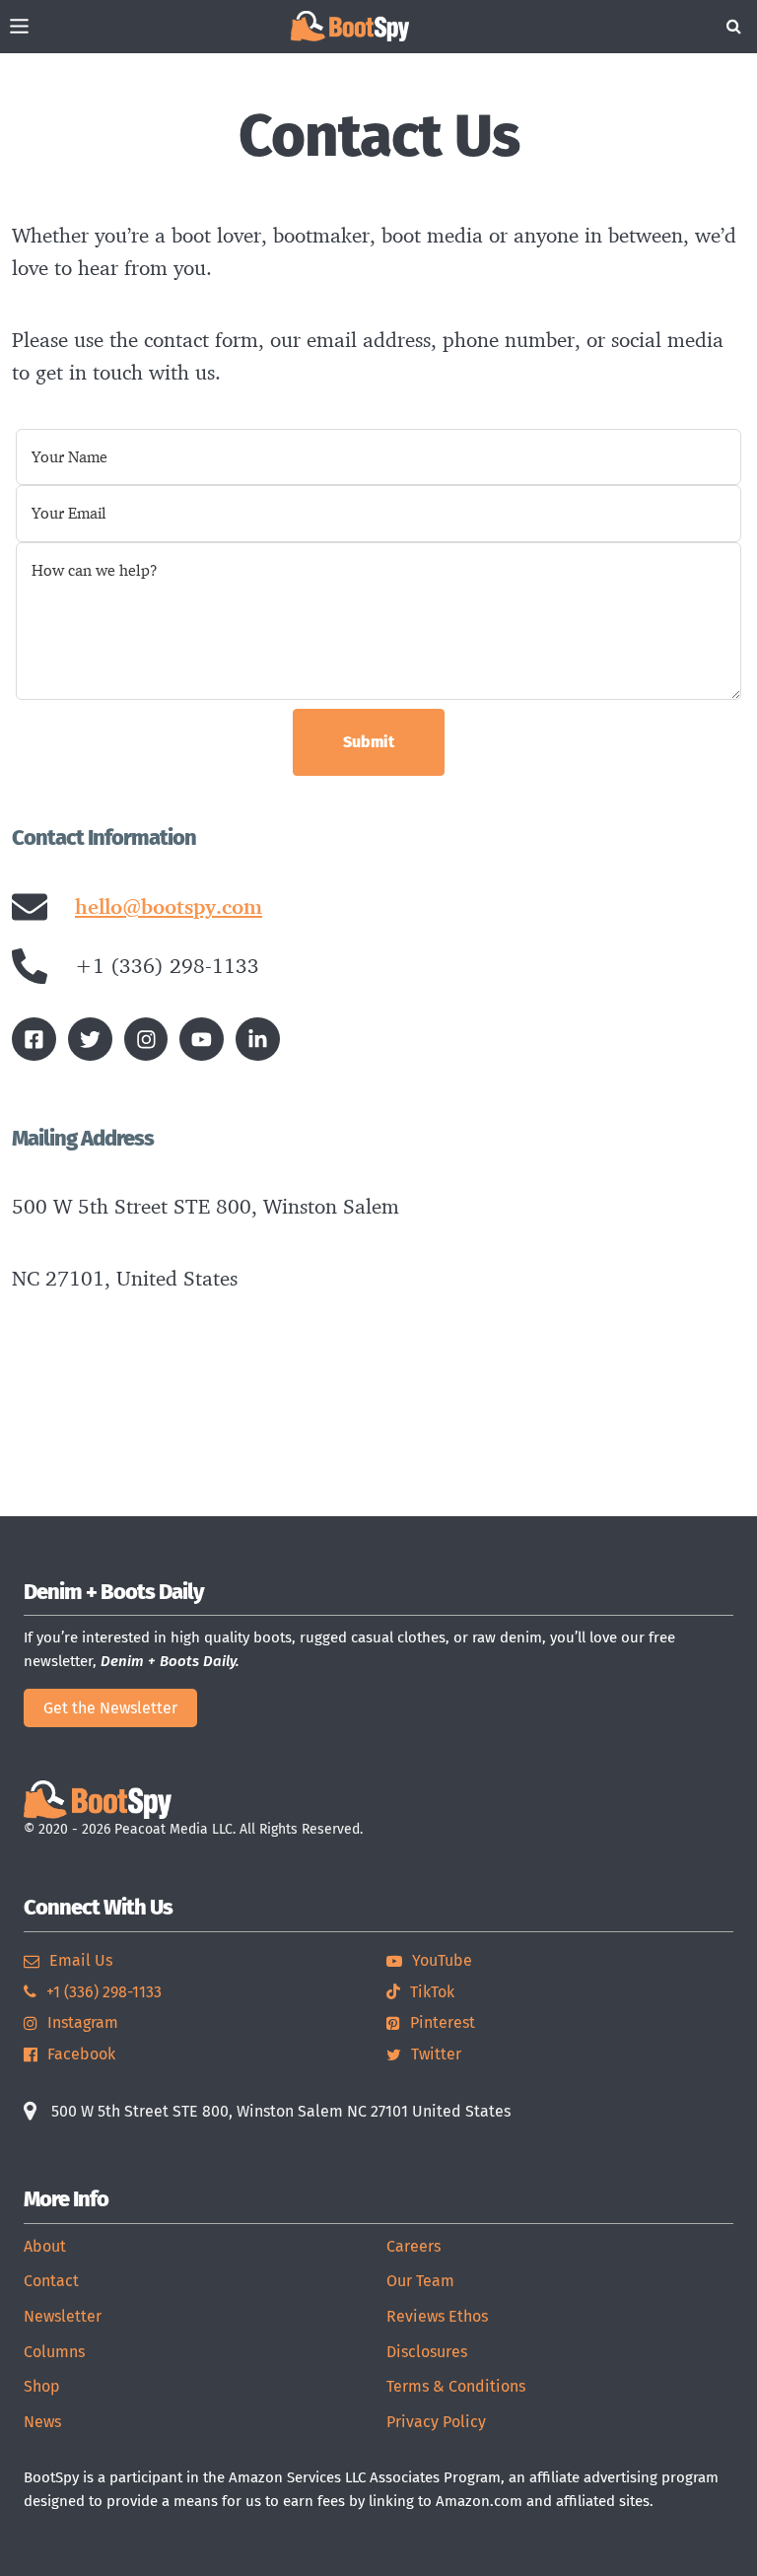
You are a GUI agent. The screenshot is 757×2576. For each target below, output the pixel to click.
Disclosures (427, 2352)
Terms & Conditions (456, 2386)
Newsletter (63, 2316)
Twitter (436, 2054)
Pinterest (443, 2022)
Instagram (83, 2022)
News (42, 2422)
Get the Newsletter (110, 1708)
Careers (413, 2246)
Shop (42, 2386)
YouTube (442, 1960)
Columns (54, 2352)
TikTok (432, 1992)
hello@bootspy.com (169, 906)
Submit (369, 742)
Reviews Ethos (437, 2316)
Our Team (420, 2281)
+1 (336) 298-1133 (104, 1992)
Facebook (81, 2054)
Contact (51, 2281)
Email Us (81, 1960)
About (45, 2246)
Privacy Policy (436, 2422)
